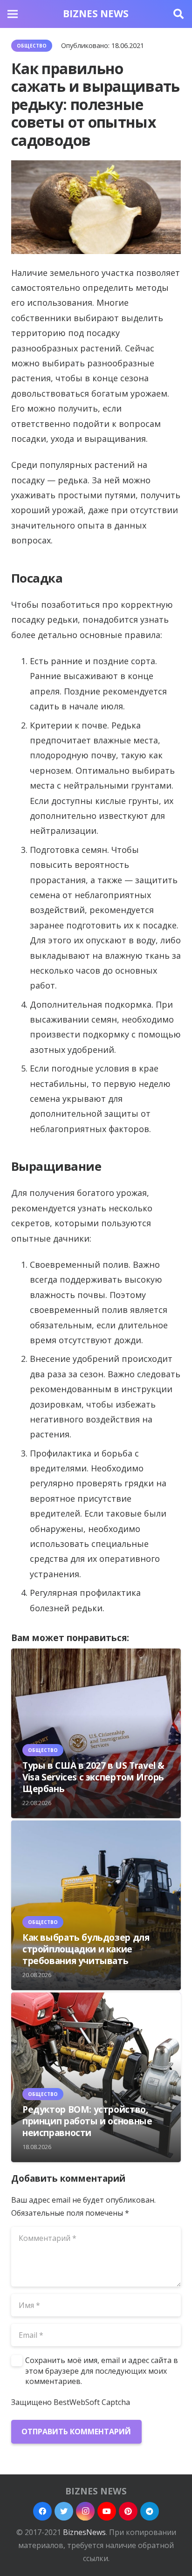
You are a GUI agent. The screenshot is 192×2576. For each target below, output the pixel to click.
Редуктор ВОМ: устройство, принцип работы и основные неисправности (87, 2121)
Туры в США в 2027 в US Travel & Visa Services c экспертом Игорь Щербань (93, 1777)
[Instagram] (85, 2511)
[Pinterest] (128, 2511)
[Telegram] (150, 2511)
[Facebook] (42, 2511)
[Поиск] (178, 14)
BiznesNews (84, 2532)
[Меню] (13, 14)
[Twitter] (64, 2511)
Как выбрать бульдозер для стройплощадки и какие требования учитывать (86, 1949)
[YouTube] (107, 2511)
